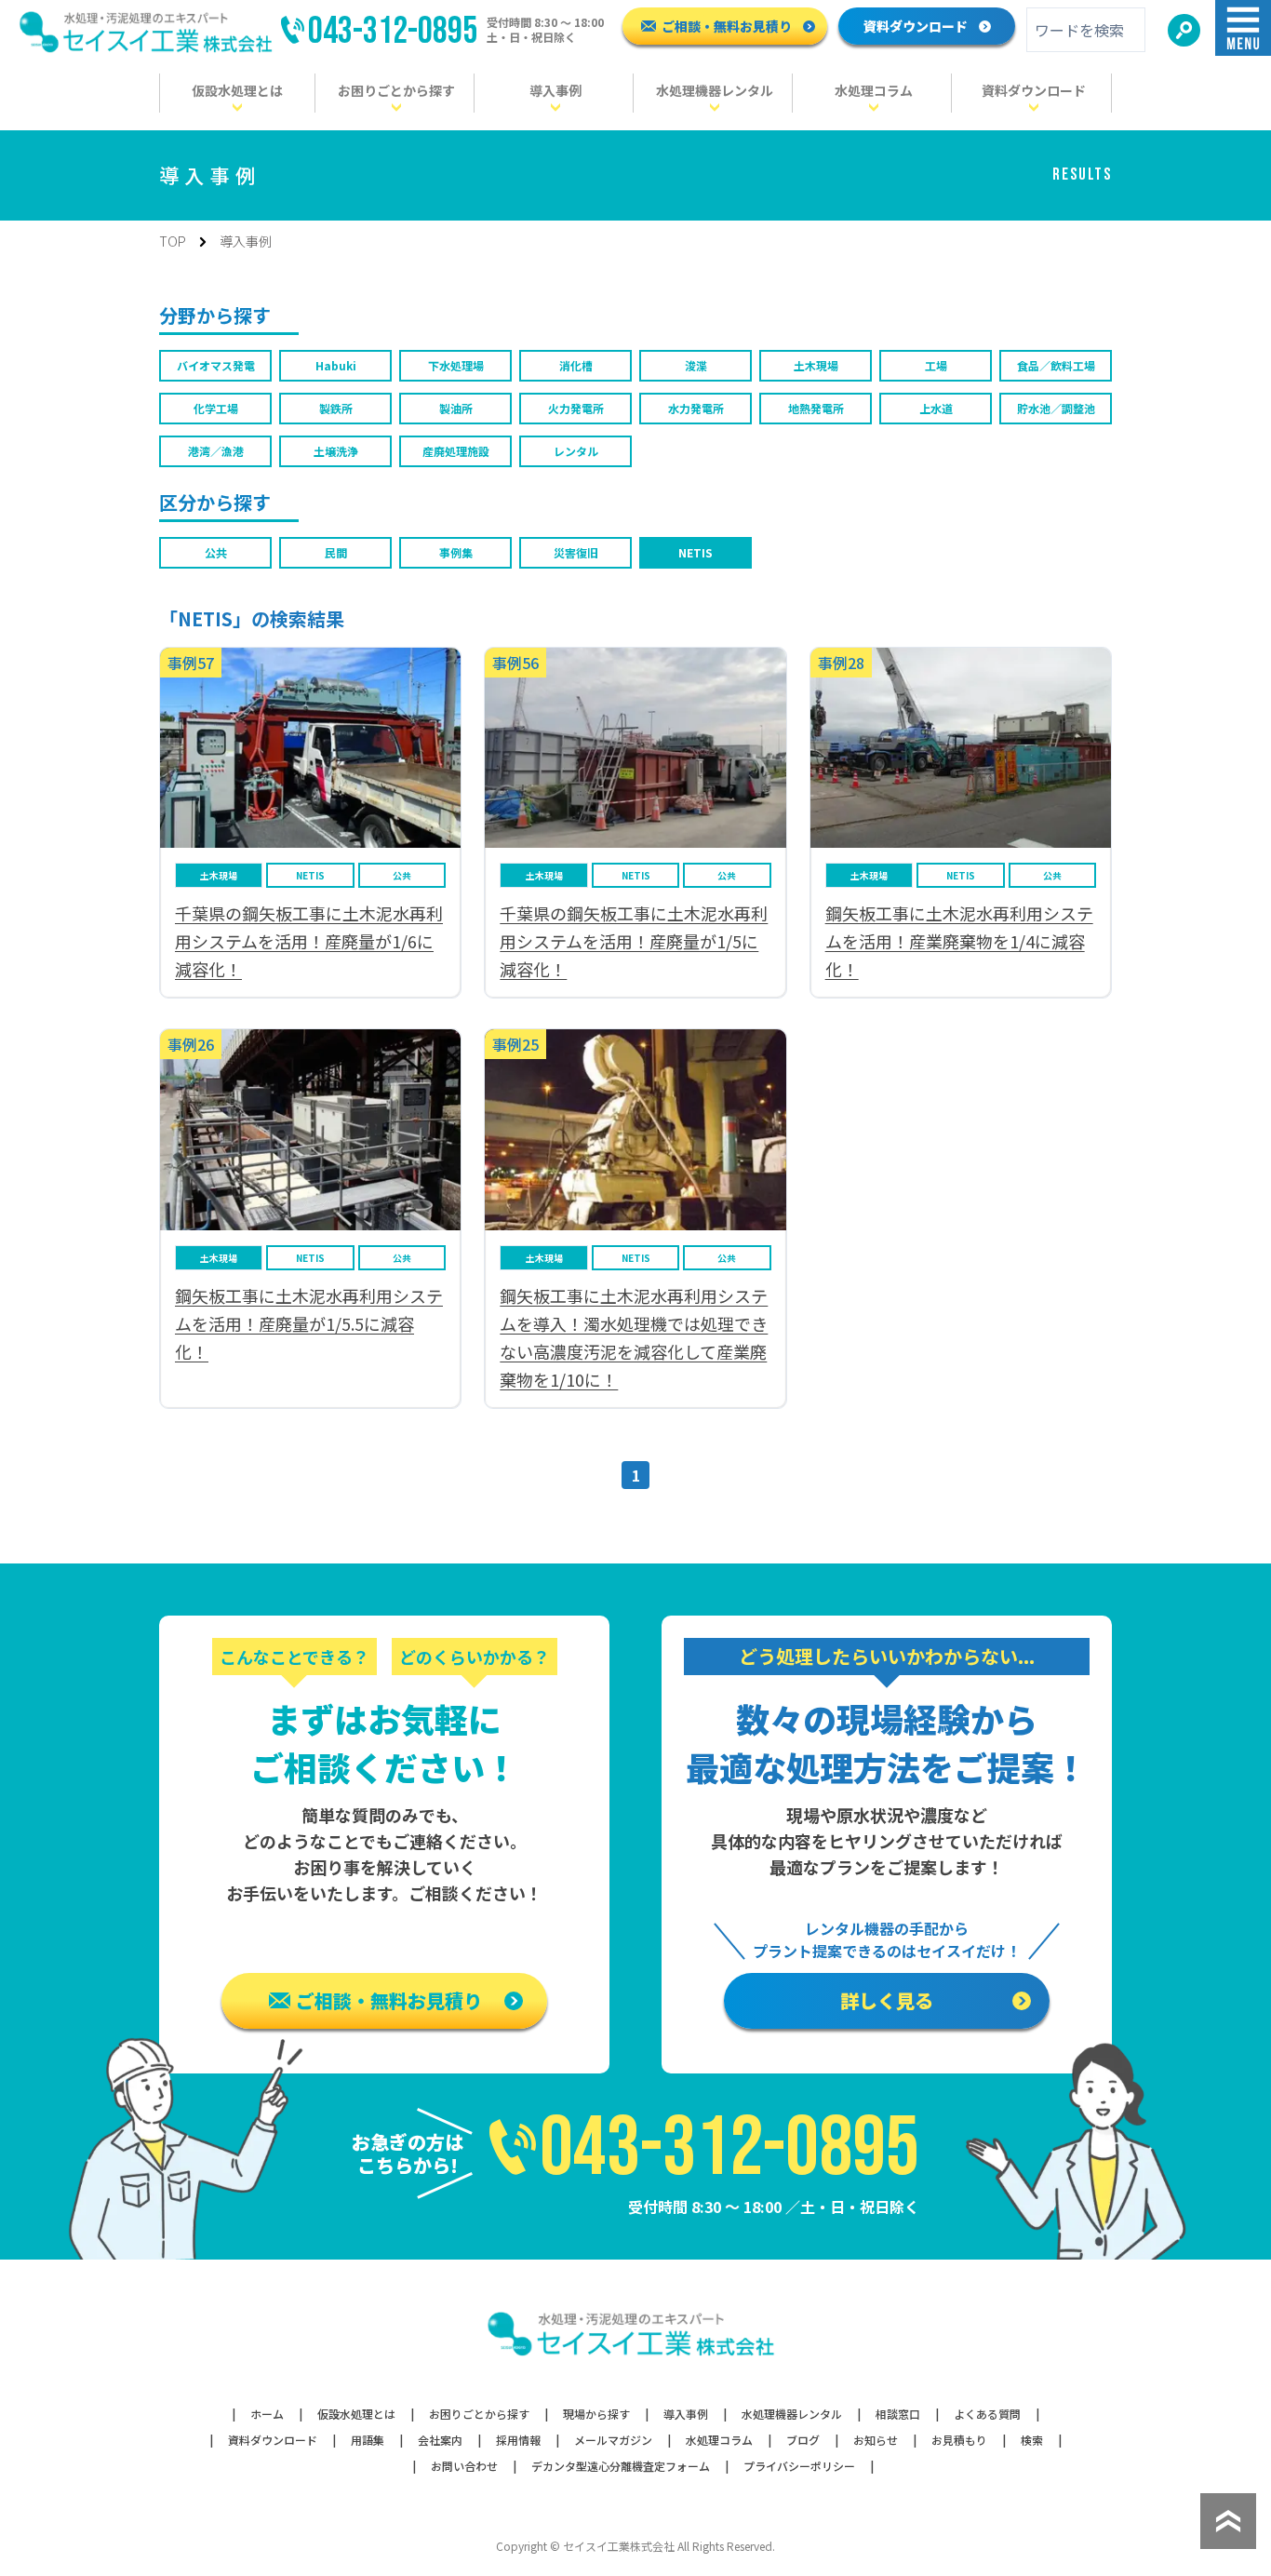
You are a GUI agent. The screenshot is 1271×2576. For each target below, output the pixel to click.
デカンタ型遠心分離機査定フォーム (621, 2466)
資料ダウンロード (916, 26)
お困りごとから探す (479, 2414)
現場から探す (596, 2414)
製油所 (456, 408)
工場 (936, 365)
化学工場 (216, 408)
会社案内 (440, 2440)
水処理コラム (719, 2440)
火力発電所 (576, 408)
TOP (173, 241)
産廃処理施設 (456, 451)
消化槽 (576, 365)
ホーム (267, 2414)
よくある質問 (987, 2414)
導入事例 (686, 2414)
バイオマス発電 (216, 365)
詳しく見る (887, 2000)
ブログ (803, 2440)
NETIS (696, 552)
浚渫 (696, 365)
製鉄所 (336, 408)
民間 (336, 552)
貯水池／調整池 (1056, 408)
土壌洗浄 (336, 451)
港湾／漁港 (216, 451)
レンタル (576, 451)
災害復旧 (576, 552)
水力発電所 (696, 408)
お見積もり (959, 2440)
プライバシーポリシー (799, 2466)
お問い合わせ (464, 2466)
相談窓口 (898, 2414)
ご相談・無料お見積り (727, 26)
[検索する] (1184, 30)
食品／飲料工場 (1056, 365)
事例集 (456, 552)
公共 (216, 552)
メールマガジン (613, 2440)
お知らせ (876, 2440)
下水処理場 (456, 365)
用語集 (368, 2440)
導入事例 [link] (246, 241)
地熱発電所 (816, 408)
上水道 (936, 408)
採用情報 (518, 2440)
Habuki (336, 365)
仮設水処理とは (356, 2414)
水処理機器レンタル (792, 2414)
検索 (1032, 2440)
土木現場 (816, 365)
